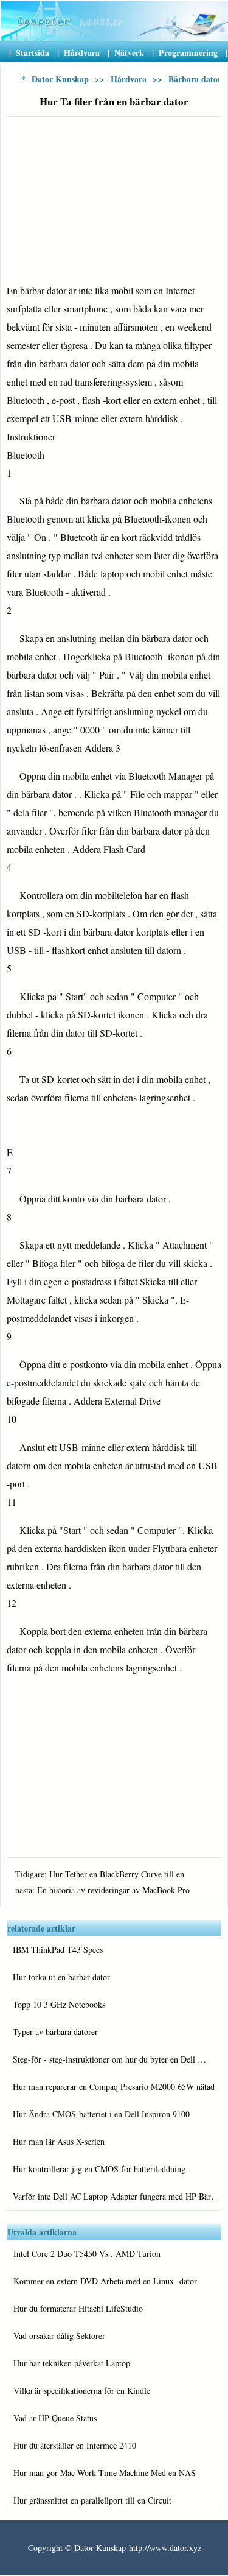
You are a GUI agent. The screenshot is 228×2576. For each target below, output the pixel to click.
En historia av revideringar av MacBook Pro (113, 1890)
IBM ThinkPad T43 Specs (58, 1950)
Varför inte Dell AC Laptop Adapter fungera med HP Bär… (114, 2196)
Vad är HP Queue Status (55, 2418)
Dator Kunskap (60, 79)
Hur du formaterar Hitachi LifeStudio (78, 2308)
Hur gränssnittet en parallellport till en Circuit (92, 2500)
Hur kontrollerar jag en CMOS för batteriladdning (99, 2169)
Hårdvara (129, 79)
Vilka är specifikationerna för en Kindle (82, 2391)
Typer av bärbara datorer (55, 2032)
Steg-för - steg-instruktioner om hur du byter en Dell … (109, 2059)
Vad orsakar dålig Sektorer (59, 2336)
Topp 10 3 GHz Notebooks (59, 2004)
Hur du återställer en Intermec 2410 (75, 2445)
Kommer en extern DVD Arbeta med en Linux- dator (105, 2281)
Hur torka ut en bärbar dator (61, 1977)
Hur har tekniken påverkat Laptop (72, 2363)
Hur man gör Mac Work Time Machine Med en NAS (105, 2473)
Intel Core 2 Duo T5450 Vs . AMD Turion (87, 2253)
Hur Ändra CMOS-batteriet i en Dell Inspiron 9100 (101, 2114)
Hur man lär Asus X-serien (59, 2141)
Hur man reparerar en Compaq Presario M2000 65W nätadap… (114, 2087)
